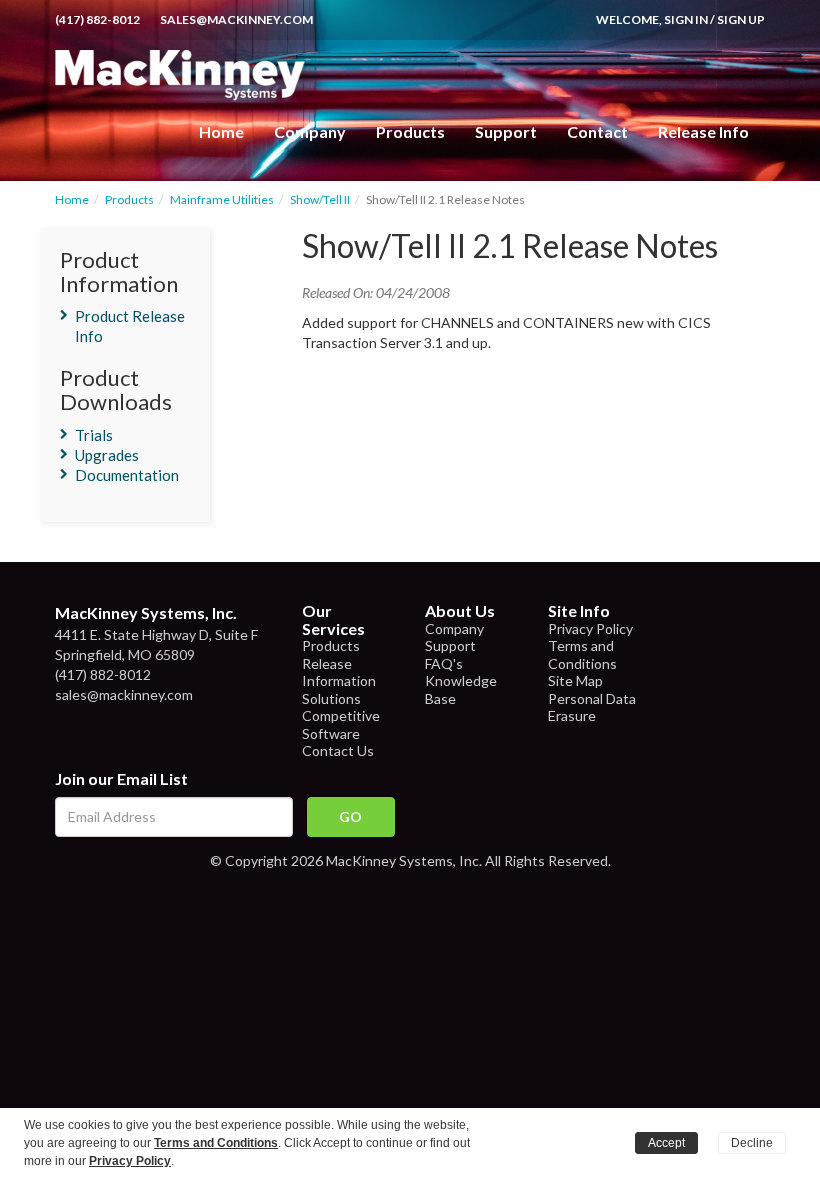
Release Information (339, 672)
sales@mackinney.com (236, 19)
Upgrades (107, 455)
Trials (94, 435)
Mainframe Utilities (222, 199)
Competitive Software (341, 724)
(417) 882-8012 (97, 19)
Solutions (331, 698)
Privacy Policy (590, 628)
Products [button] (410, 131)
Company (310, 131)
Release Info (703, 131)
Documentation (127, 475)
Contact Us (338, 750)
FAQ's (444, 663)
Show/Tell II (320, 199)
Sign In (686, 19)
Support (506, 131)
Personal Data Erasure (592, 707)
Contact (597, 131)
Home (221, 131)
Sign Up (741, 19)
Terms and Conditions (582, 654)
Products (129, 199)
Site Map (575, 680)
